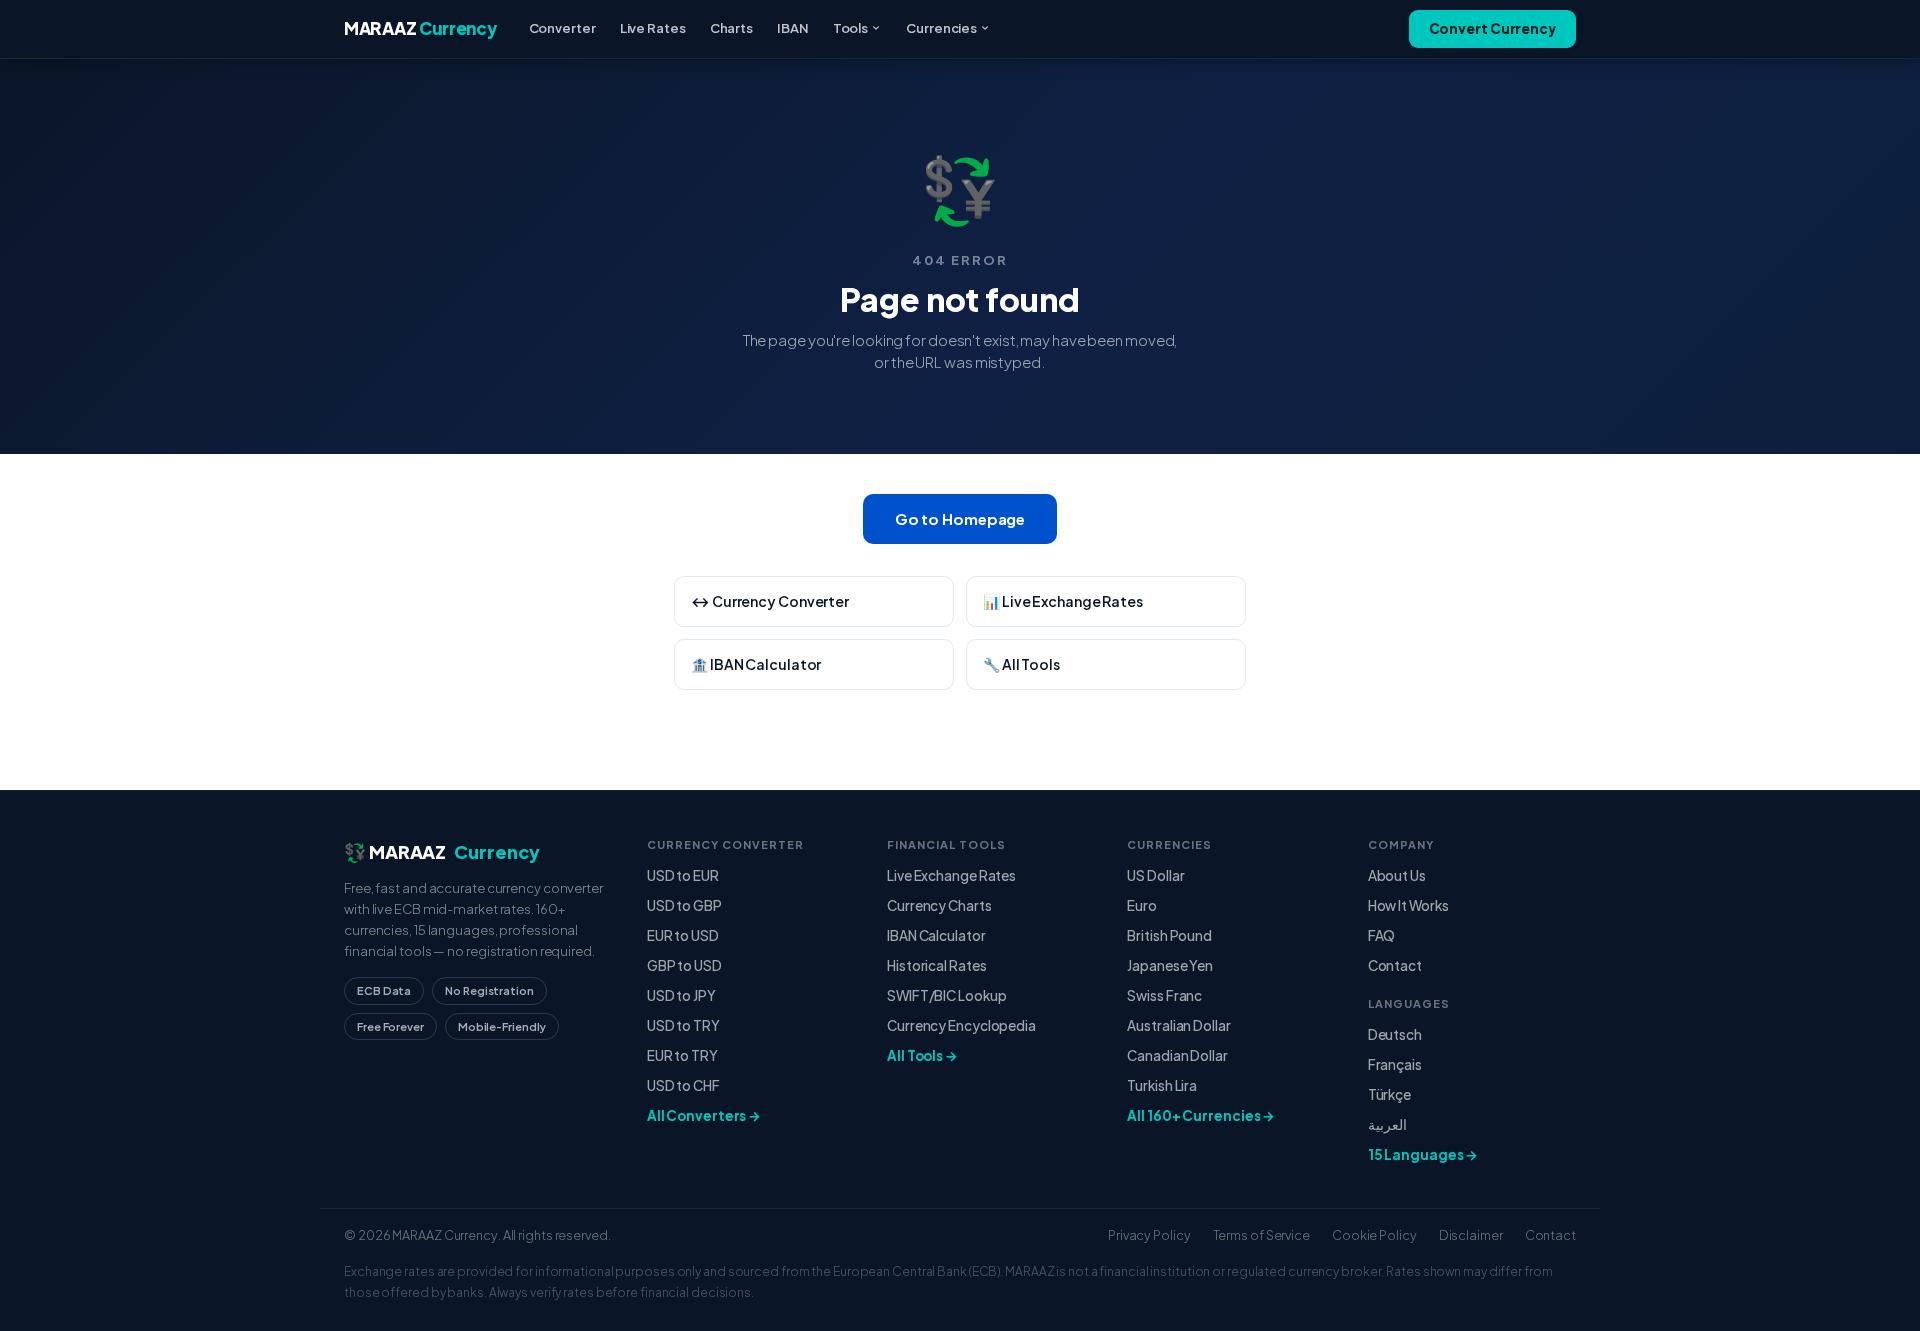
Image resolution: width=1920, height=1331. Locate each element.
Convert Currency (1492, 28)
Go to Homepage (960, 518)
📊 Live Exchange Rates (1063, 601)
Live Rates (653, 28)
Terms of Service (1261, 1235)
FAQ (1382, 935)
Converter (562, 28)
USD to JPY (681, 995)
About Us (1397, 875)
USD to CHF (683, 1085)
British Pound (1169, 935)
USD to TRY (683, 1025)
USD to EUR (683, 875)
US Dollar (1155, 875)
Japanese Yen (1170, 965)
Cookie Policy (1374, 1235)
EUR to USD (683, 935)
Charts (731, 28)
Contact (1395, 965)
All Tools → (922, 1055)
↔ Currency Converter (770, 601)
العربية (1387, 1124)
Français (1395, 1064)
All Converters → (704, 1115)
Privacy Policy (1149, 1235)
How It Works (1408, 905)
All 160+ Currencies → (1201, 1115)
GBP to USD (684, 965)
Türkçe (1389, 1094)
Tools (851, 28)
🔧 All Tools (1021, 664)
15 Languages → (1423, 1154)
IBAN (793, 28)
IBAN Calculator (936, 935)
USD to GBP (684, 905)
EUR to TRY (682, 1055)
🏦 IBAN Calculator (756, 664)
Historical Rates (936, 965)
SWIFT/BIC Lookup (946, 995)
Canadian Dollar (1177, 1055)
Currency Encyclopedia (961, 1025)
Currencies (941, 28)
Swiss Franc (1164, 995)
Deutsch (1395, 1034)
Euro (1142, 905)
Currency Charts (939, 905)
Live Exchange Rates (951, 875)
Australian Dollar (1178, 1025)
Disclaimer (1471, 1235)
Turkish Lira (1162, 1085)
